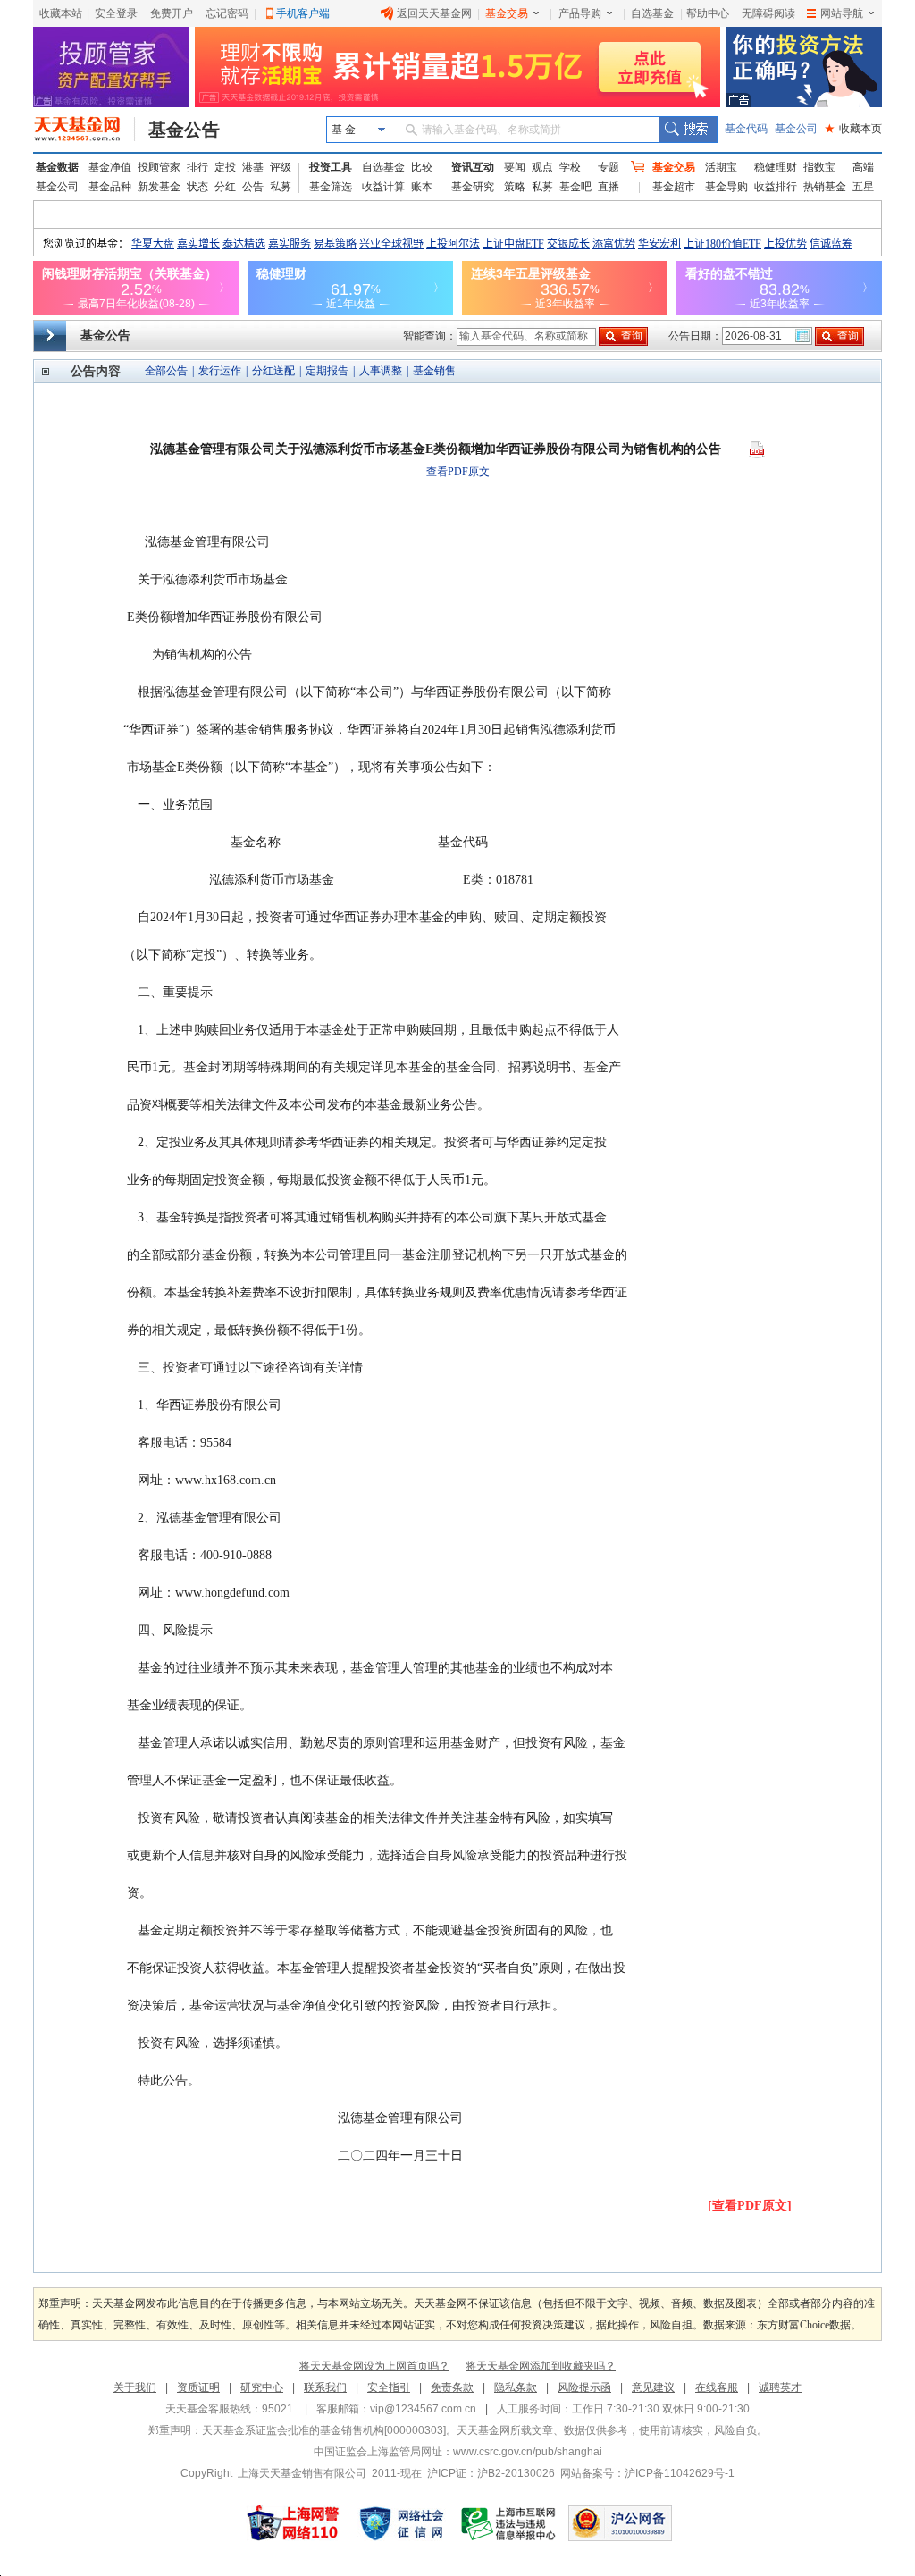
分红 (225, 187)
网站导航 (842, 13)
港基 (253, 167)
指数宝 (819, 167)
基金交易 (507, 13)
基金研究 (473, 187)
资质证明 (198, 2387)
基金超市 (674, 187)
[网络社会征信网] (401, 2523)
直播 (609, 187)
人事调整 (381, 371)
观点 (542, 167)
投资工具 (331, 167)
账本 (422, 187)
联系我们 (325, 2387)
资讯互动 (473, 167)
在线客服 (717, 2387)
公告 (253, 187)
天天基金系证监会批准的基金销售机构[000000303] (324, 2430)
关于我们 (135, 2387)
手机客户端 (303, 13)
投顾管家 (159, 167)
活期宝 (721, 167)
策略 (515, 187)
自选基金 (652, 13)
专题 (609, 167)
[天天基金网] (84, 130)
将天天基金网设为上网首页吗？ (374, 2366)
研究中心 (262, 2387)
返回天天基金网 (434, 13)
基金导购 (726, 187)
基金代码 (746, 129)
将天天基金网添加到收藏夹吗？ (541, 2366)
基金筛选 (331, 187)
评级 (281, 167)
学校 (570, 167)
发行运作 (220, 371)
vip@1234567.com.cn (423, 2409)
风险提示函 (584, 2387)
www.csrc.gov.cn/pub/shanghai (528, 2452)
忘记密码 (227, 13)
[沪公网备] (620, 2523)
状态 (197, 187)
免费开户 (172, 13)
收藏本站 (61, 13)
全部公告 (166, 371)
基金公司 (796, 129)
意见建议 (653, 2387)
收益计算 (383, 187)
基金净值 (110, 167)
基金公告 (184, 130)
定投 (225, 167)
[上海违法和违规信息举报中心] (509, 2523)
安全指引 (389, 2387)
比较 (422, 167)
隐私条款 (516, 2387)
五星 (863, 187)
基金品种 (110, 187)
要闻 (515, 167)
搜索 (688, 130)
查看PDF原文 (458, 472)
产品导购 (580, 13)
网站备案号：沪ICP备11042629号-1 (647, 2473)
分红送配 (273, 371)
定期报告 (327, 371)
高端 (863, 167)
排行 (197, 167)
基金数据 (57, 167)
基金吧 (575, 187)
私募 (281, 187)
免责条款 (452, 2387)
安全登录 (116, 13)
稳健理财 (776, 167)
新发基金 (159, 187)
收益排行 (776, 187)
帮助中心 (708, 13)
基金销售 (434, 371)
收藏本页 (853, 129)
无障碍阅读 (768, 13)
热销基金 (825, 187)
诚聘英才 (780, 2387)
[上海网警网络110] (293, 2523)
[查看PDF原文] (750, 2206)
